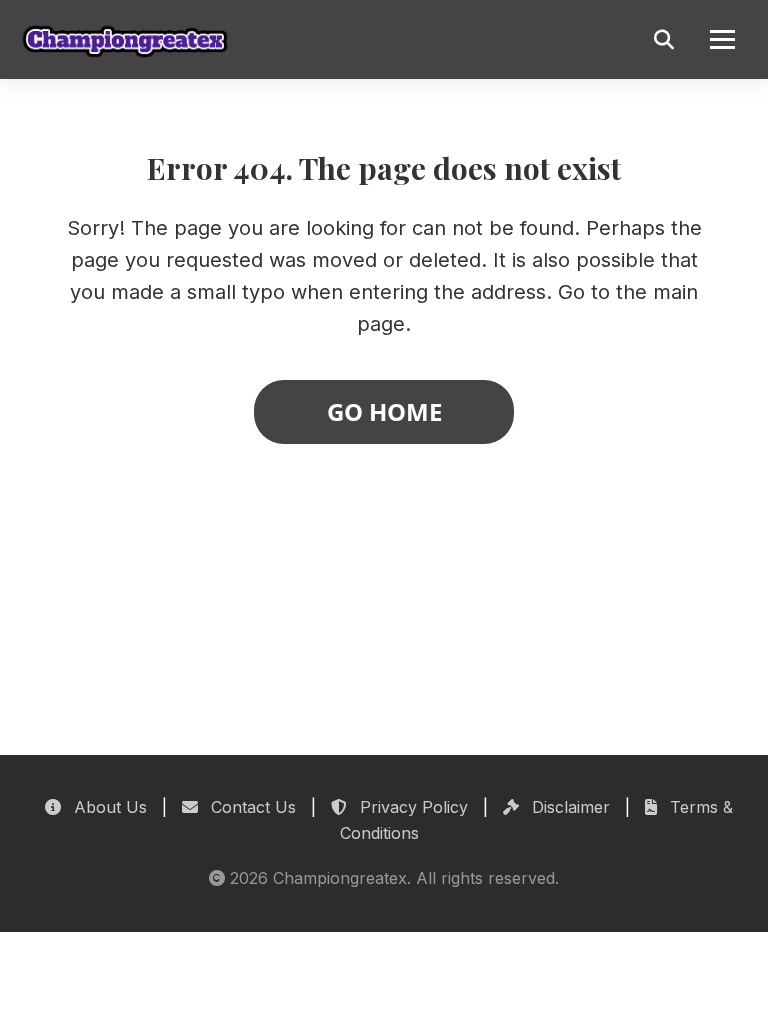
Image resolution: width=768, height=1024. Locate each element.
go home (384, 411)
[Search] (664, 40)
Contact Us (251, 807)
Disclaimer (568, 807)
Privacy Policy (411, 807)
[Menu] (722, 39)
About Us (108, 807)
